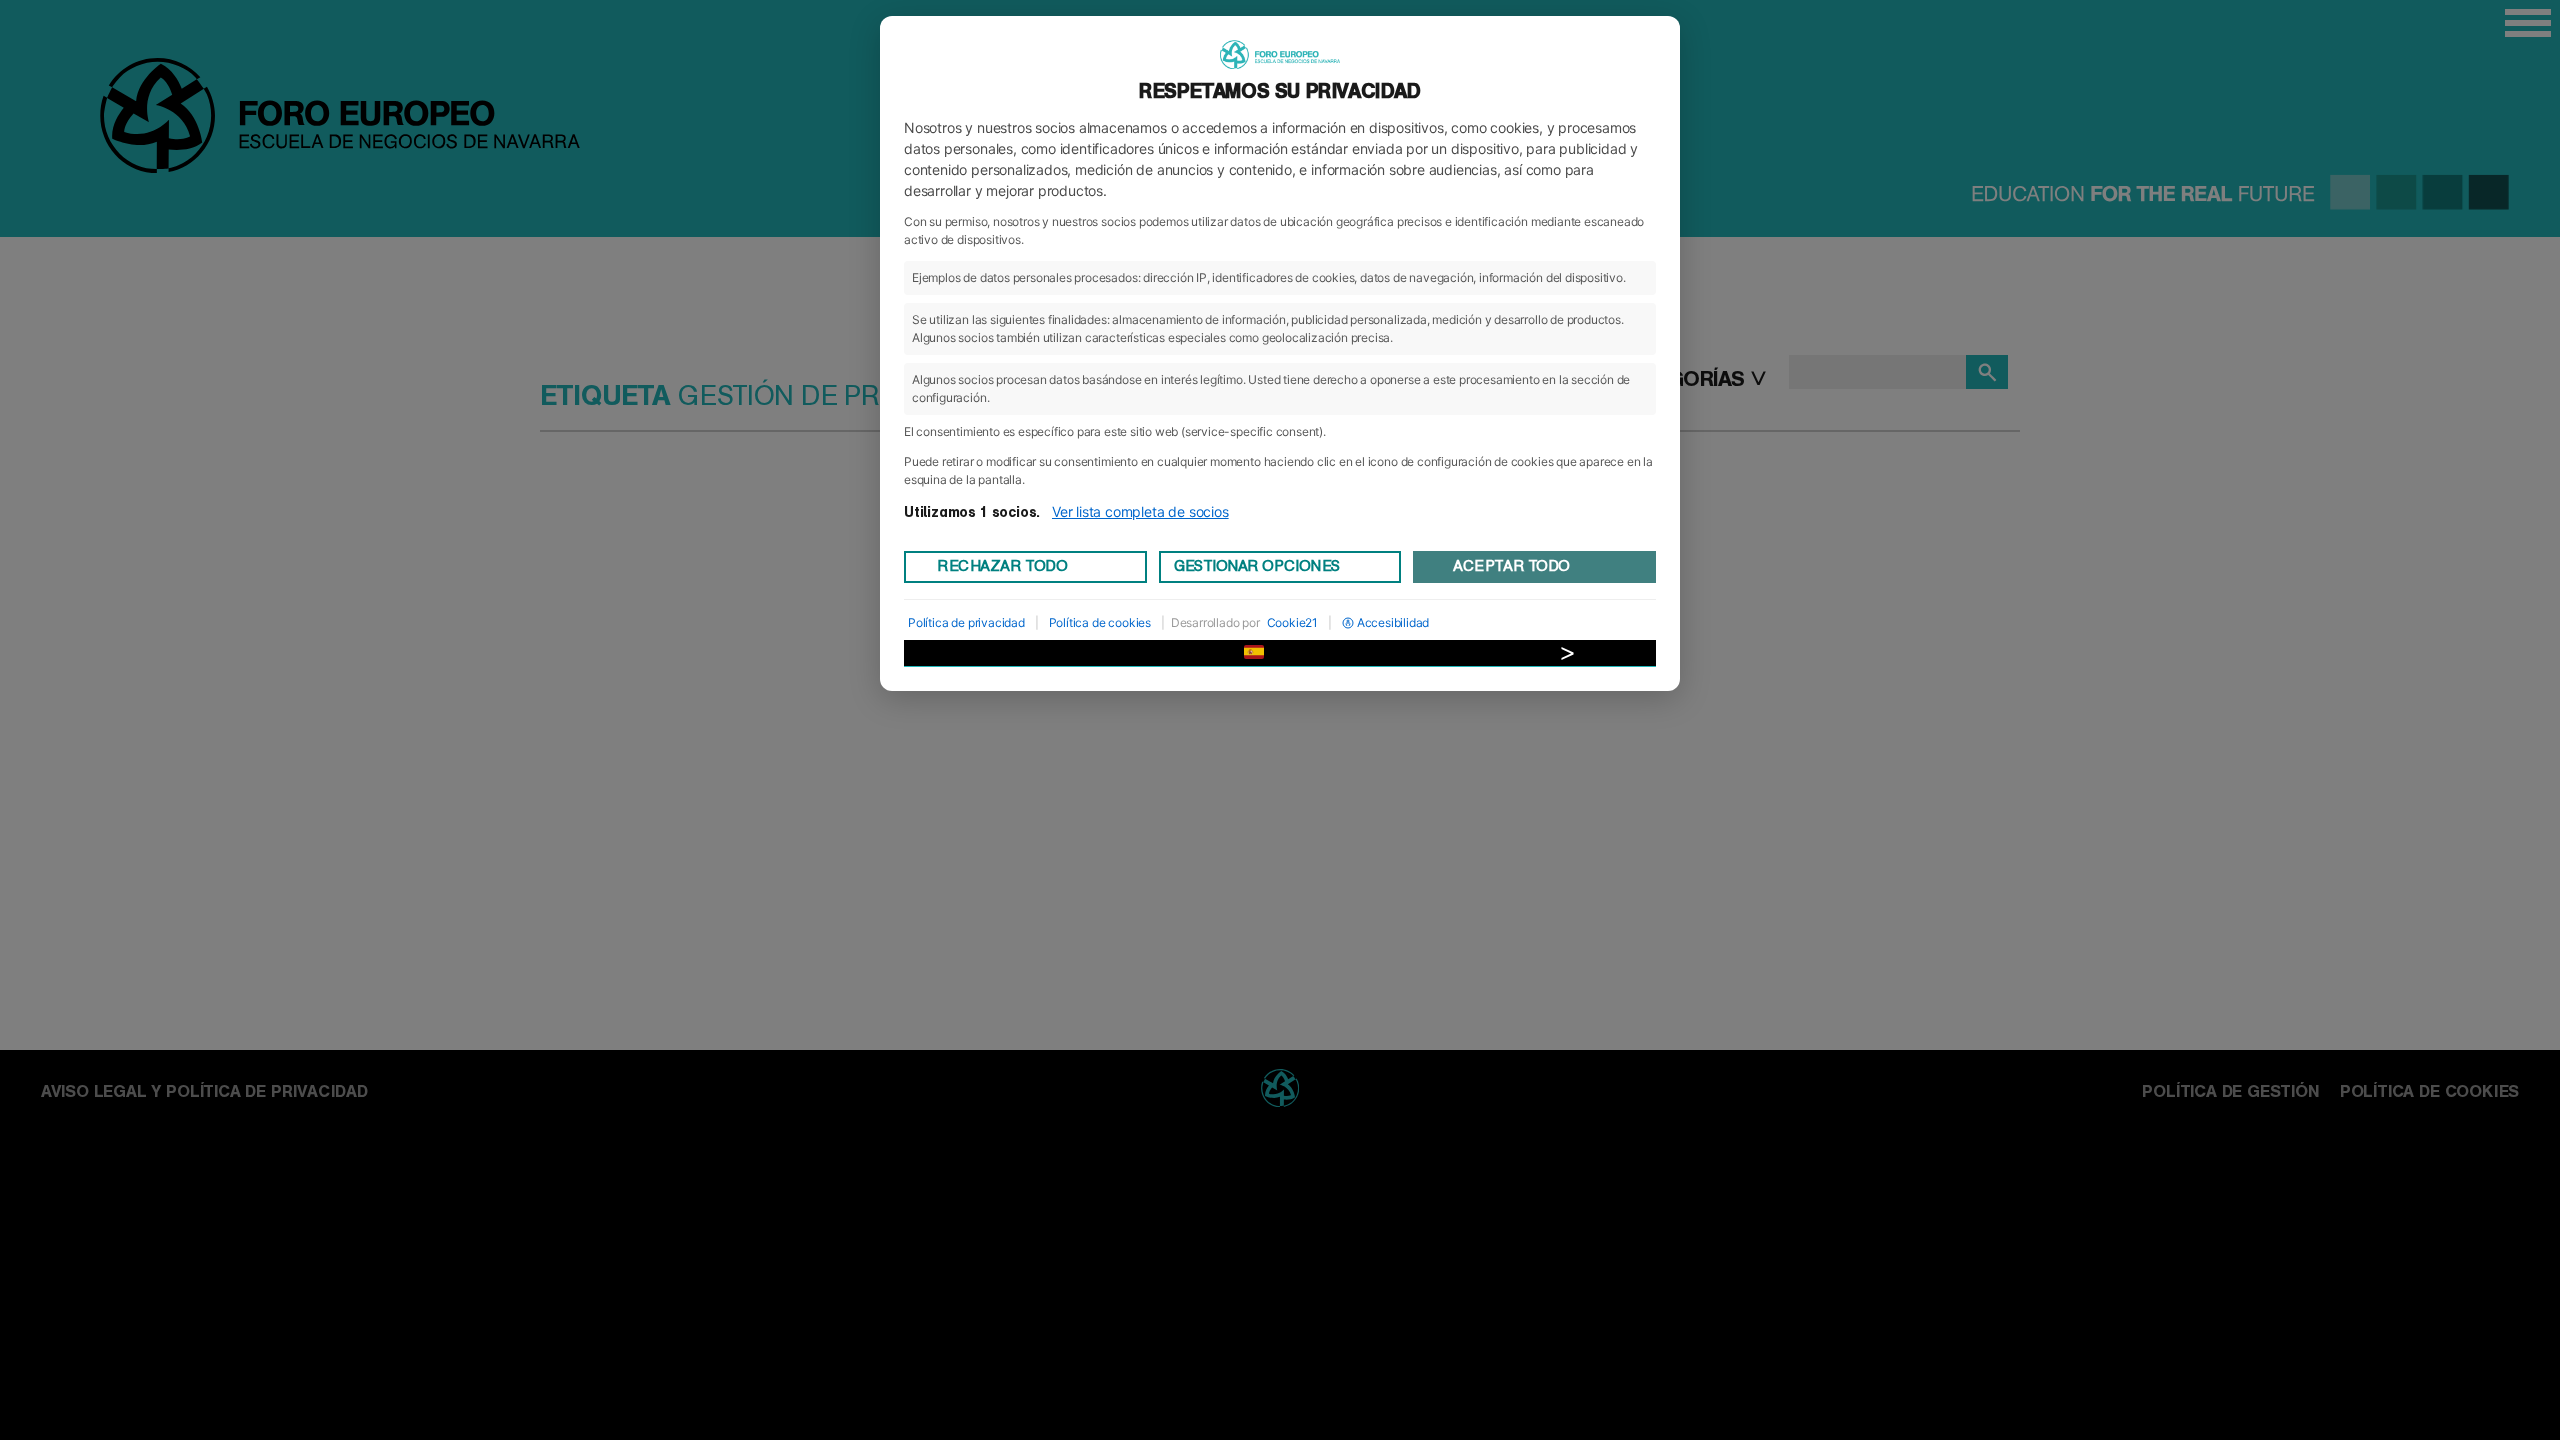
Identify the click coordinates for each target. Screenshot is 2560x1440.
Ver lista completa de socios (1140, 511)
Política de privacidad (966, 622)
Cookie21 (1292, 622)
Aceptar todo (1511, 566)
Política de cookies (1100, 622)
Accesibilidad (1393, 622)
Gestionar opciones (1257, 566)
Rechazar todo (1002, 566)
